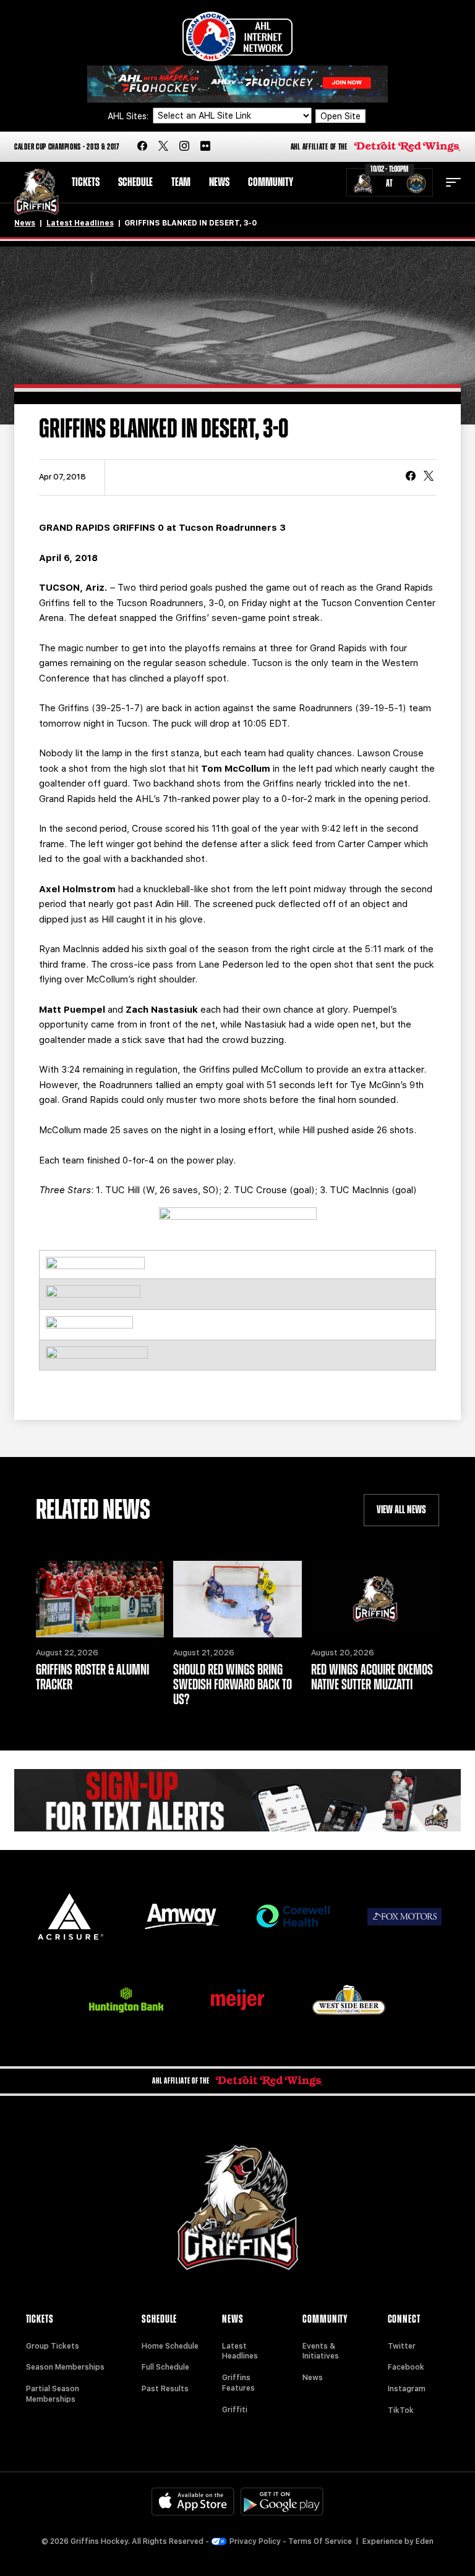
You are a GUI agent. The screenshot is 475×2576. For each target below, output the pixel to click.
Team (181, 182)
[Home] (36, 192)
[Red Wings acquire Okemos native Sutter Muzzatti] (375, 1599)
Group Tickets (53, 2346)
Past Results (165, 2389)
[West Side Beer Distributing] (349, 2000)
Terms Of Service (320, 2541)
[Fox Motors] (404, 1917)
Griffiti (235, 2410)
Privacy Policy (255, 2541)
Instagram (407, 2389)
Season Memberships (65, 2367)
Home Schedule (170, 2346)
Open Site (340, 116)
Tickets (86, 182)
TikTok (401, 2410)
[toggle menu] (453, 182)
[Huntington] (126, 2000)
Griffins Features (238, 2383)
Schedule (135, 182)
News (219, 182)
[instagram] (184, 147)
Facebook (406, 2367)
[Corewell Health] (293, 1916)
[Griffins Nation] (237, 1800)
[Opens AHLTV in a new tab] (237, 83)
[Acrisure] (71, 1916)
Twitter (402, 2346)
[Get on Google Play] (282, 2502)
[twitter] (163, 147)
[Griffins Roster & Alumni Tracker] (100, 1599)
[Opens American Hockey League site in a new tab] (237, 36)
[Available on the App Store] (193, 2502)
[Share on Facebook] (411, 477)
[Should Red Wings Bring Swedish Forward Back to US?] (237, 1599)
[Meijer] (237, 2000)
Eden (425, 2541)
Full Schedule (165, 2367)
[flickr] (205, 147)
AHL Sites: (129, 116)
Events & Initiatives (321, 2351)
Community (271, 182)
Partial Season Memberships (53, 2394)
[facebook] (142, 147)
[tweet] (429, 477)
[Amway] (182, 1916)
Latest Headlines (80, 223)
